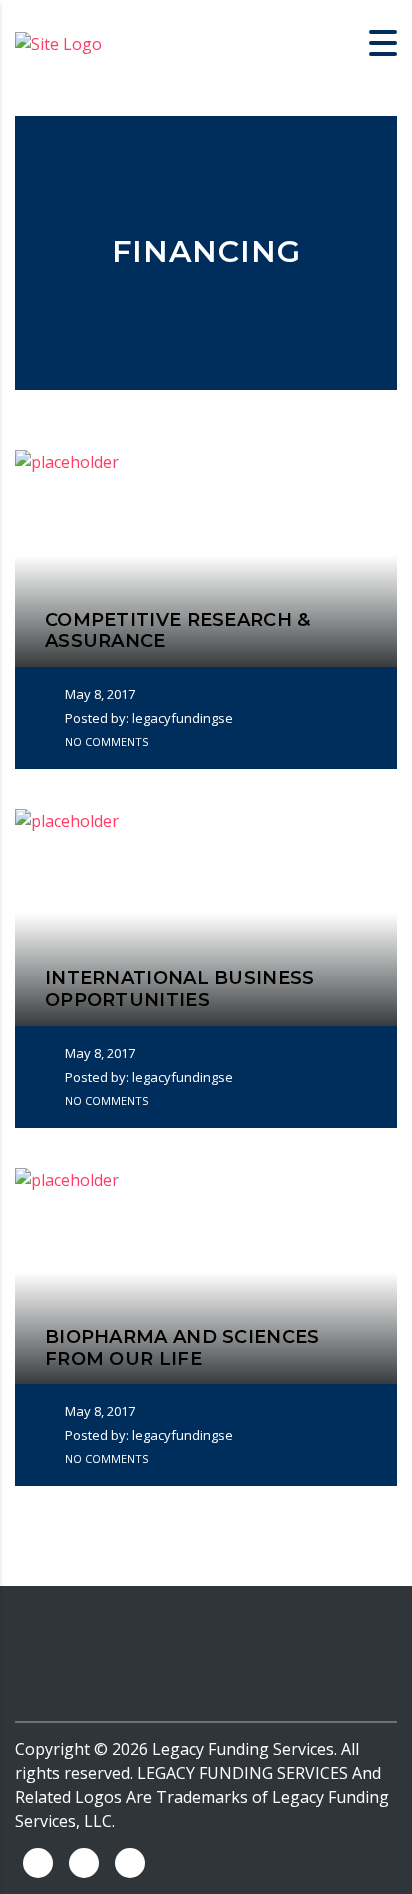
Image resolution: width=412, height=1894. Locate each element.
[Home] (58, 42)
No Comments (105, 741)
